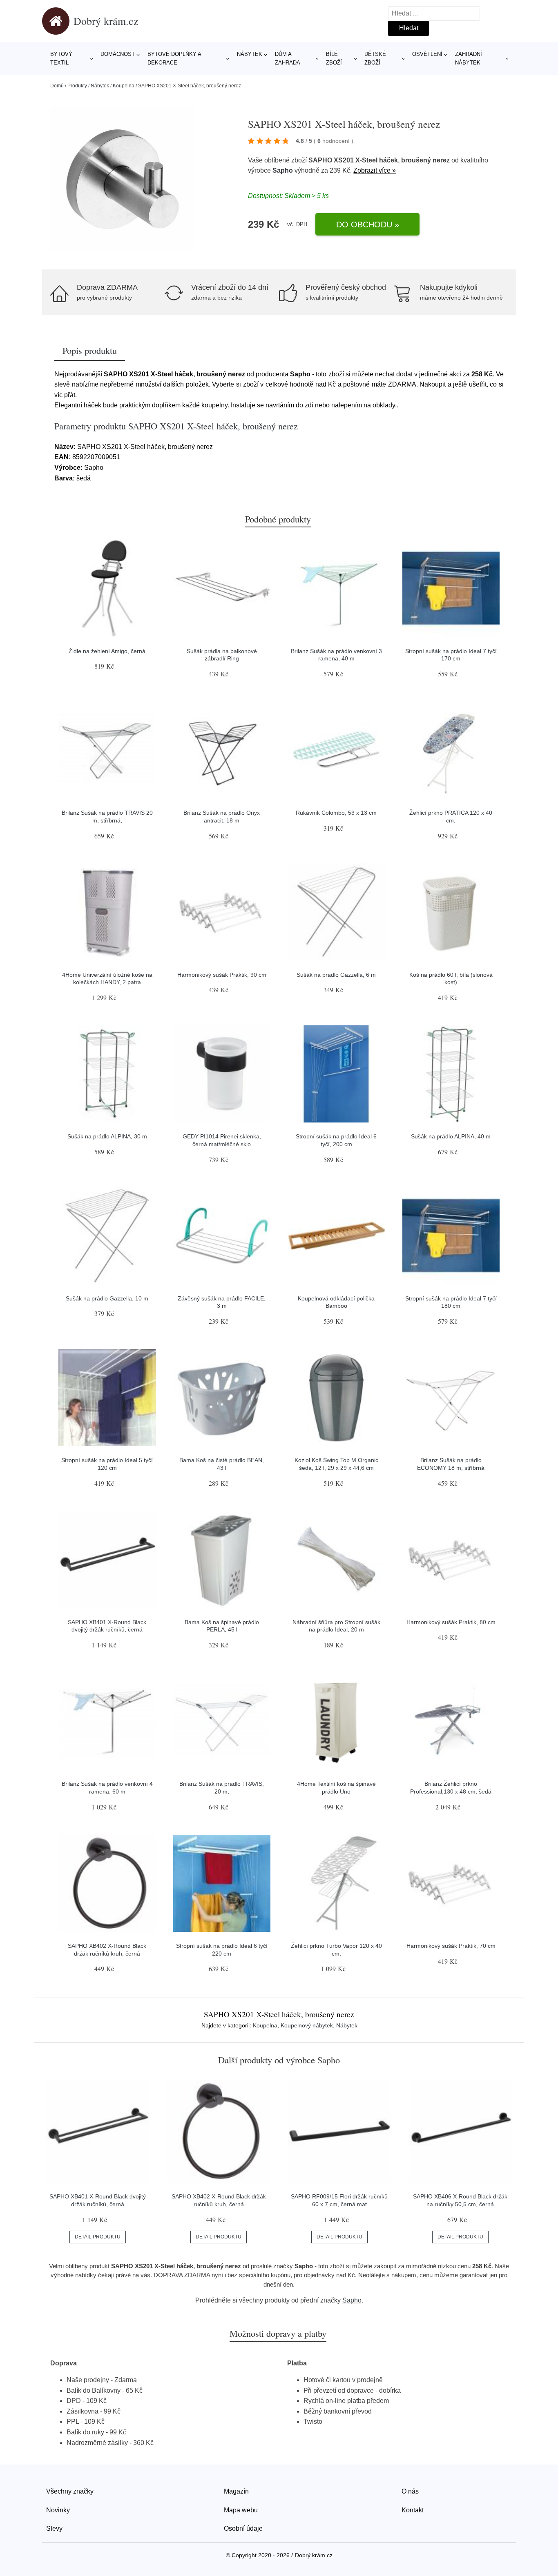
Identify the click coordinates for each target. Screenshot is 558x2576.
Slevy (54, 2528)
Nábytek (250, 54)
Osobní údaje (243, 2528)
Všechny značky (70, 2491)
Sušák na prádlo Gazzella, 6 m (336, 975)
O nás (410, 2491)
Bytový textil (61, 58)
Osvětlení (427, 54)
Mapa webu (241, 2510)
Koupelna (124, 86)
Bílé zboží (334, 58)
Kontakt (413, 2510)
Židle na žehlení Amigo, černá (107, 651)
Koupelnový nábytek (307, 2025)
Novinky (58, 2510)
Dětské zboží (375, 58)
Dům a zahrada (288, 58)
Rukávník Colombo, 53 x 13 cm (336, 813)
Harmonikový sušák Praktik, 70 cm (451, 1946)
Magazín (236, 2491)
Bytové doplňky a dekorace (174, 58)
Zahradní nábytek (469, 58)
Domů (57, 86)
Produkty (77, 86)
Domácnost (118, 54)
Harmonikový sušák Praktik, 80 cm (451, 1622)
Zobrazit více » (375, 170)
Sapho (283, 170)
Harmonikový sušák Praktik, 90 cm (222, 975)
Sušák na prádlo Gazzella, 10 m (107, 1298)
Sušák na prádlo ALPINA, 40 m (451, 1136)
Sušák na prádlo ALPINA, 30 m (107, 1136)
